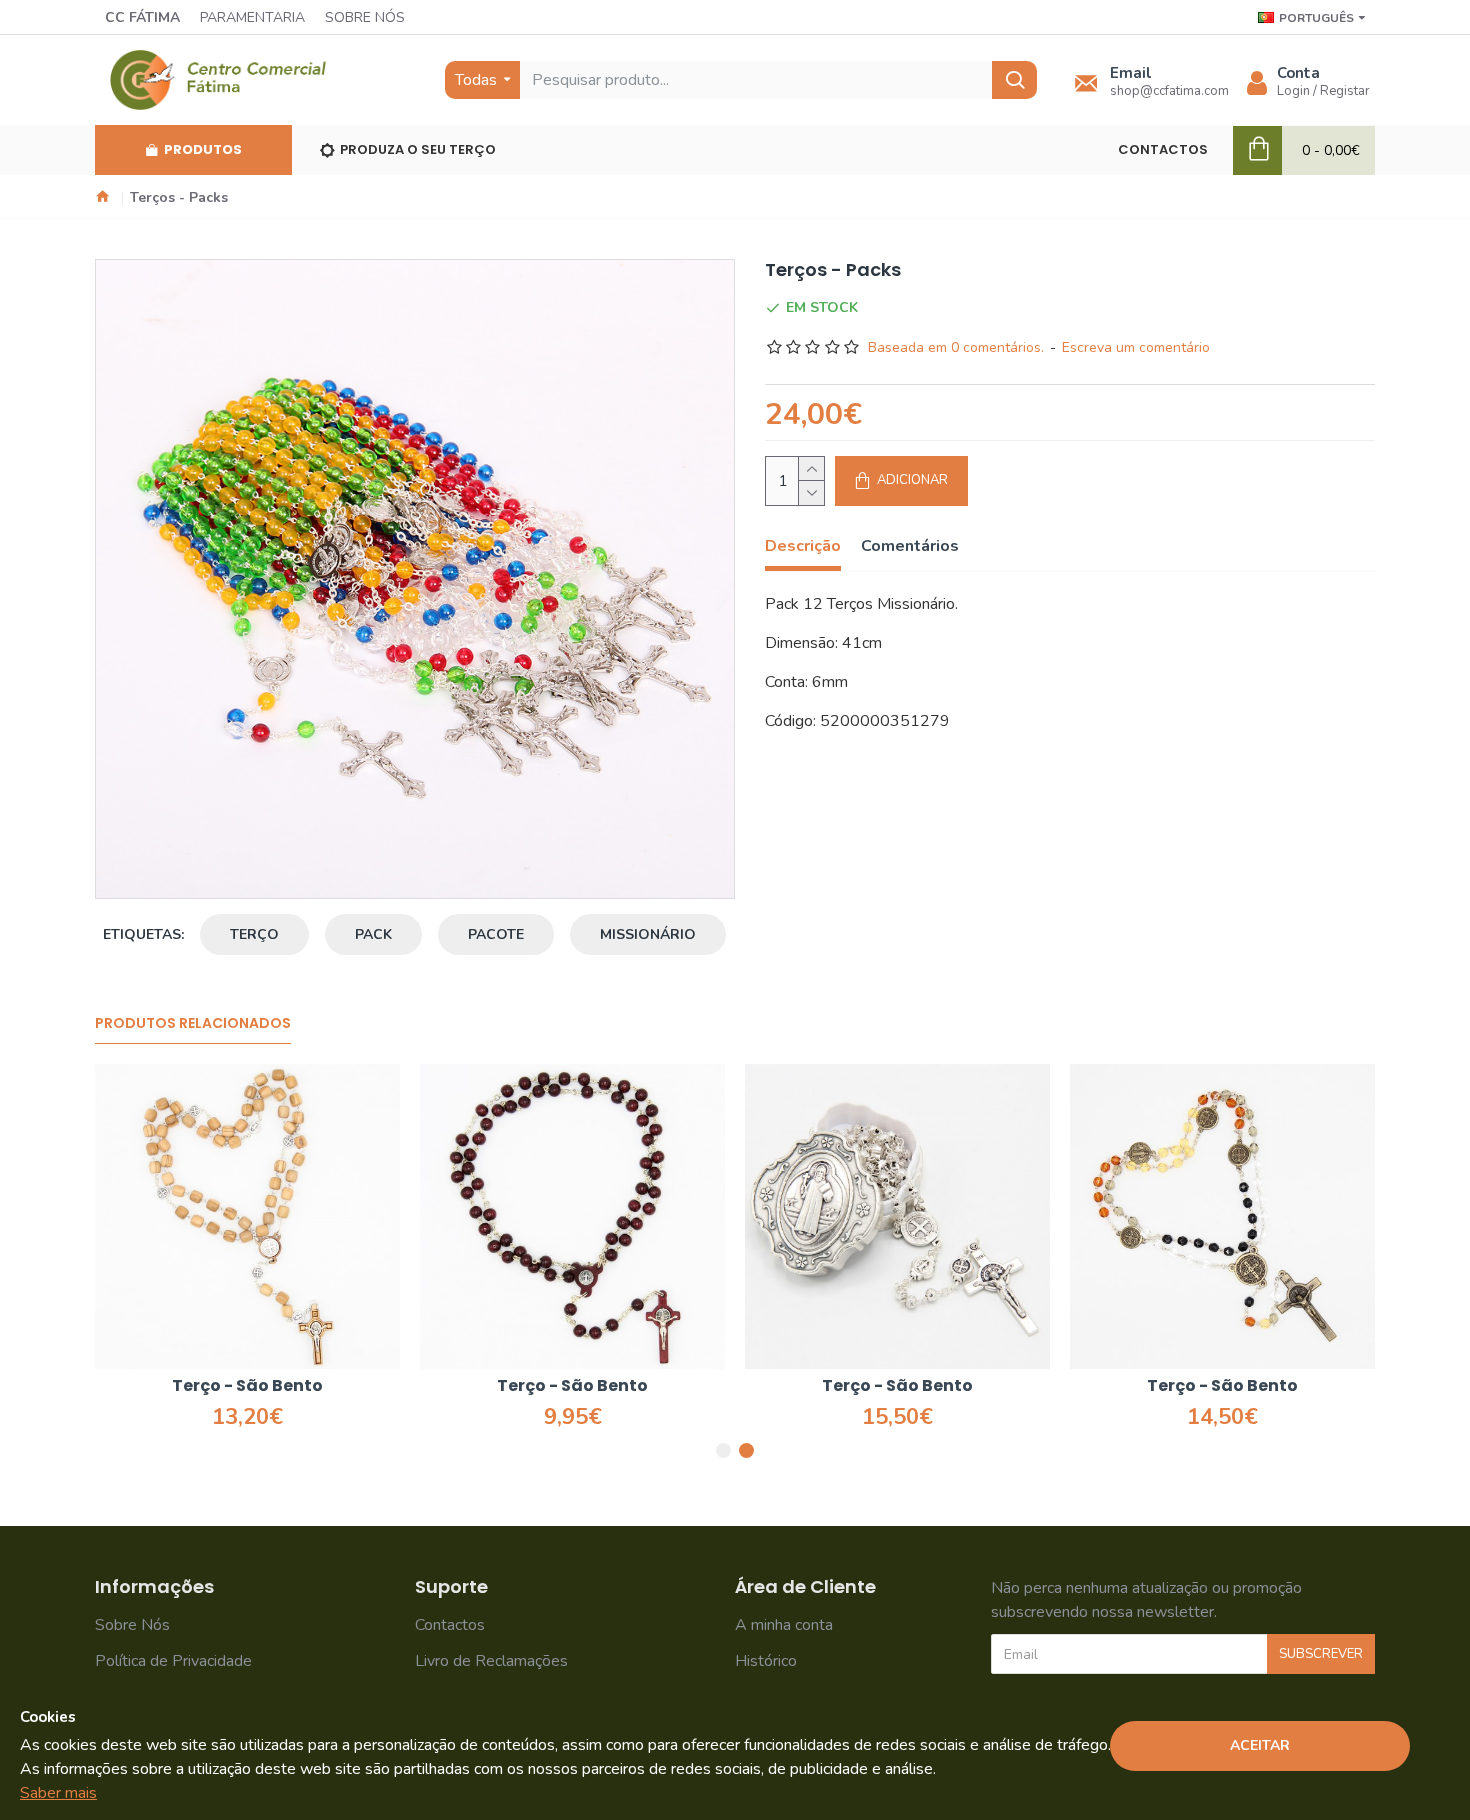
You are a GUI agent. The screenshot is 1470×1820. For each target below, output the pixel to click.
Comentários (910, 546)
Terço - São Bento (891, 1386)
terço (254, 934)
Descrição (803, 546)
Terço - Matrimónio (242, 1386)
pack (373, 934)
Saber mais (58, 1793)
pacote (496, 934)
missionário (648, 934)
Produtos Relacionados (193, 1024)
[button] (723, 1450)
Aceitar (1260, 1745)
